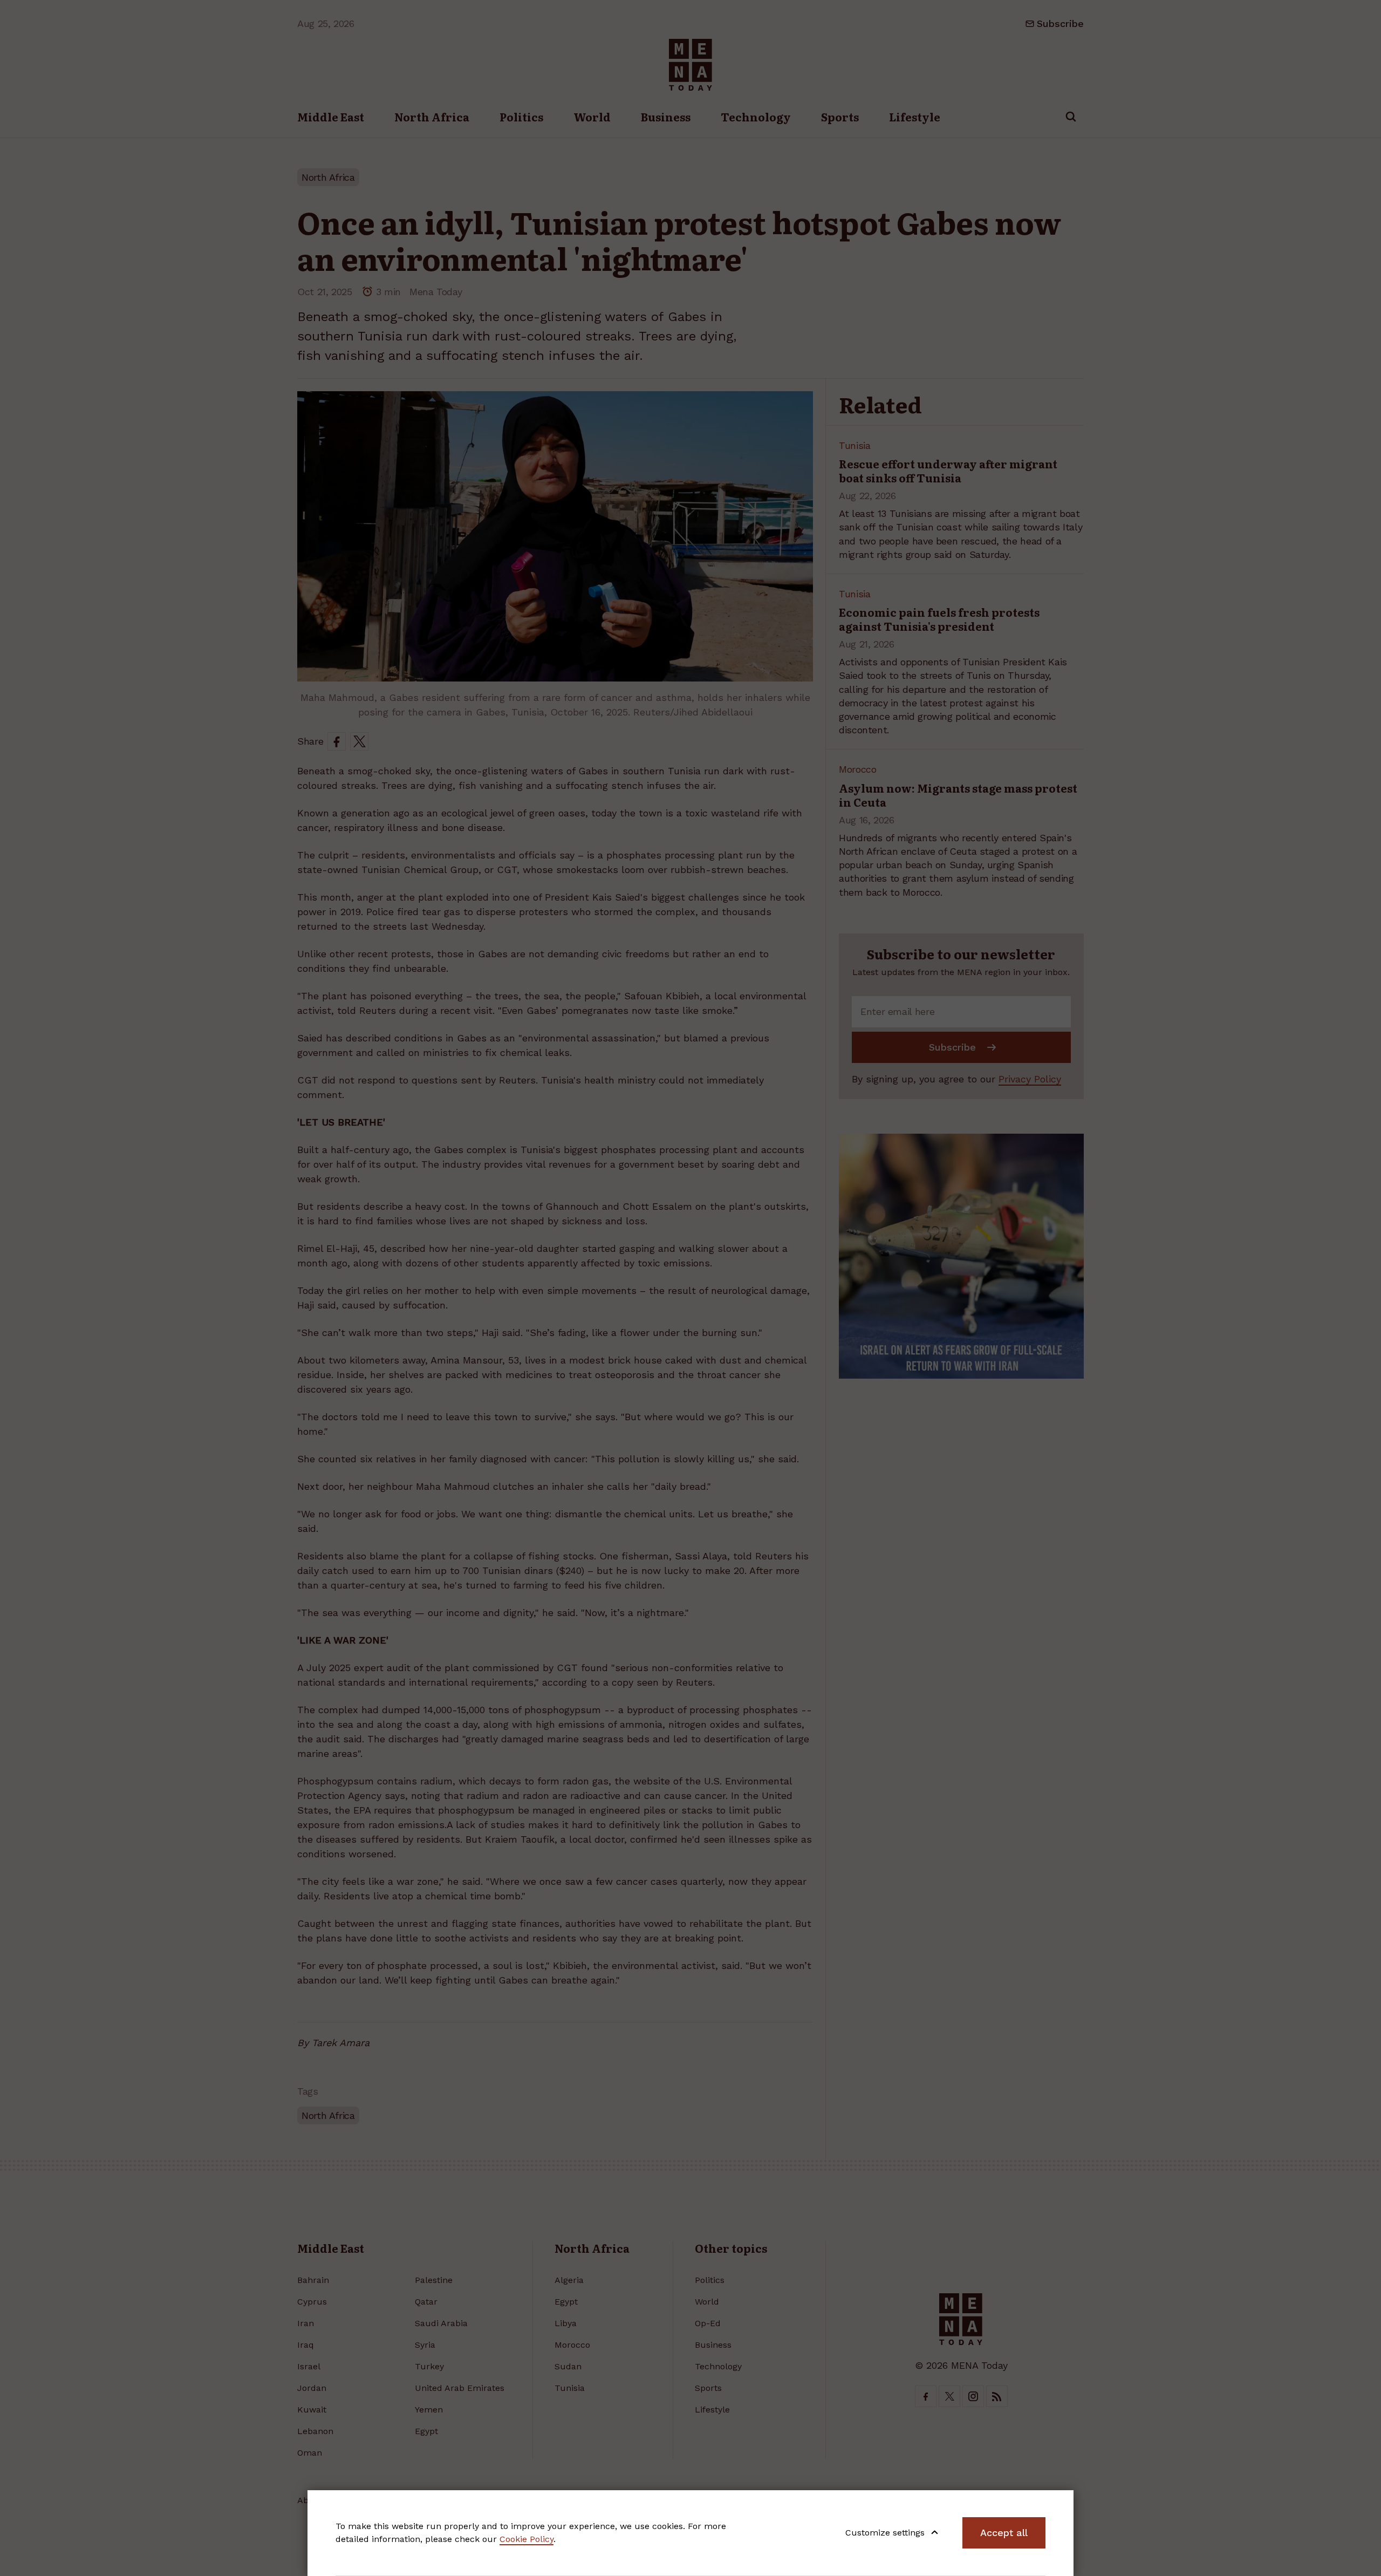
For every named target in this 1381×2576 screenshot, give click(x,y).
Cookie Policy (527, 2539)
